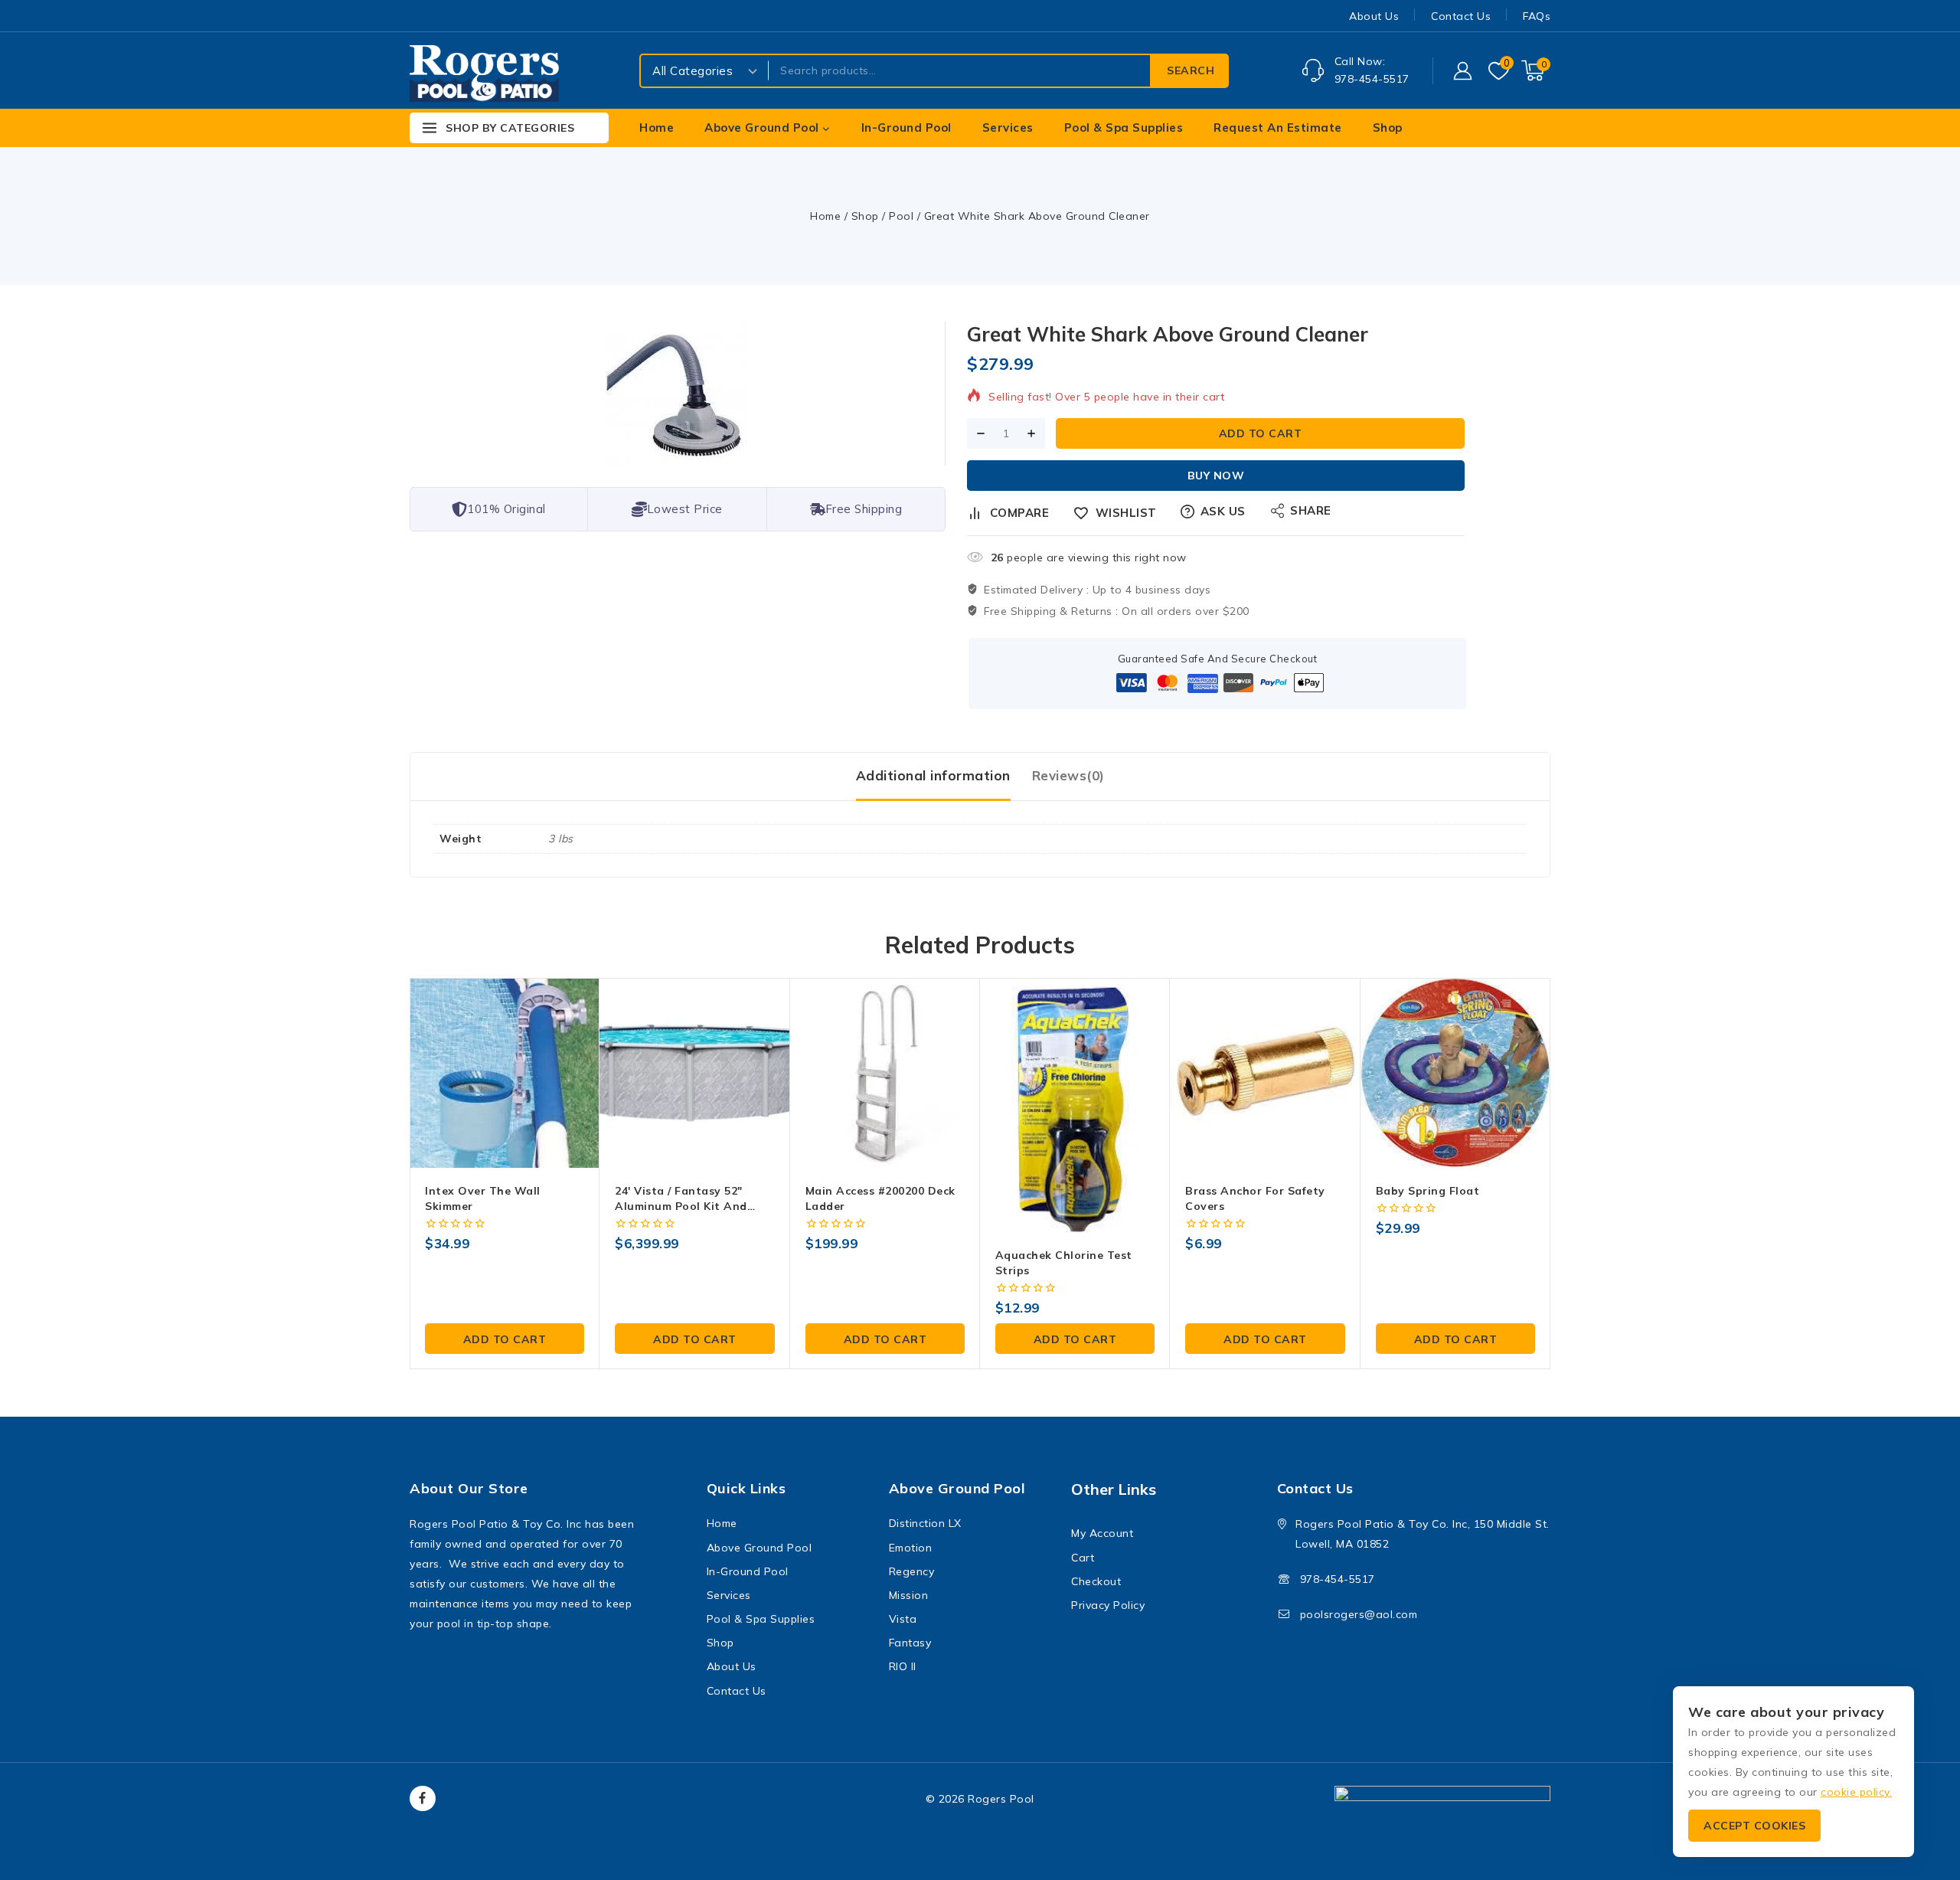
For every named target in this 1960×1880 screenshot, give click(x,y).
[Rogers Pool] (484, 75)
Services (1008, 128)
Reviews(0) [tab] (1068, 775)
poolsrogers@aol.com (1359, 1614)
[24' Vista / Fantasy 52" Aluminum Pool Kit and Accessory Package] (694, 1073)
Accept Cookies (1754, 1826)
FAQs (1537, 16)
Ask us (1223, 511)
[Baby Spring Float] (1455, 1073)
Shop (1388, 128)
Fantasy (910, 1643)
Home (657, 128)
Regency (912, 1571)
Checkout (1096, 1581)
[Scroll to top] (1922, 1796)
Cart (1083, 1558)
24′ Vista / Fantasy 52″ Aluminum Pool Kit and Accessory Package (681, 1206)
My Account (1102, 1533)
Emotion (911, 1548)
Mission (909, 1595)
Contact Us (1461, 16)
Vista (903, 1619)
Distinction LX (925, 1523)
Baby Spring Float (1428, 1191)
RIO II (903, 1666)
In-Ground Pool (906, 128)
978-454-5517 (1338, 1579)
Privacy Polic (1105, 1605)
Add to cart (1261, 433)
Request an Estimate (1278, 128)
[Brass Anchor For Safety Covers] (1265, 1073)
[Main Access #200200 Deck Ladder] (885, 1073)
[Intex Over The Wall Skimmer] (505, 1073)
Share (1311, 510)
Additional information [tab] (933, 775)
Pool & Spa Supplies (1124, 128)
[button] (505, 1339)
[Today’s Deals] (1547, 128)
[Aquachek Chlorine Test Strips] (1075, 1105)
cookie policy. (1856, 1792)
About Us (1374, 16)
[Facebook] (423, 1799)
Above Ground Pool (759, 1548)
